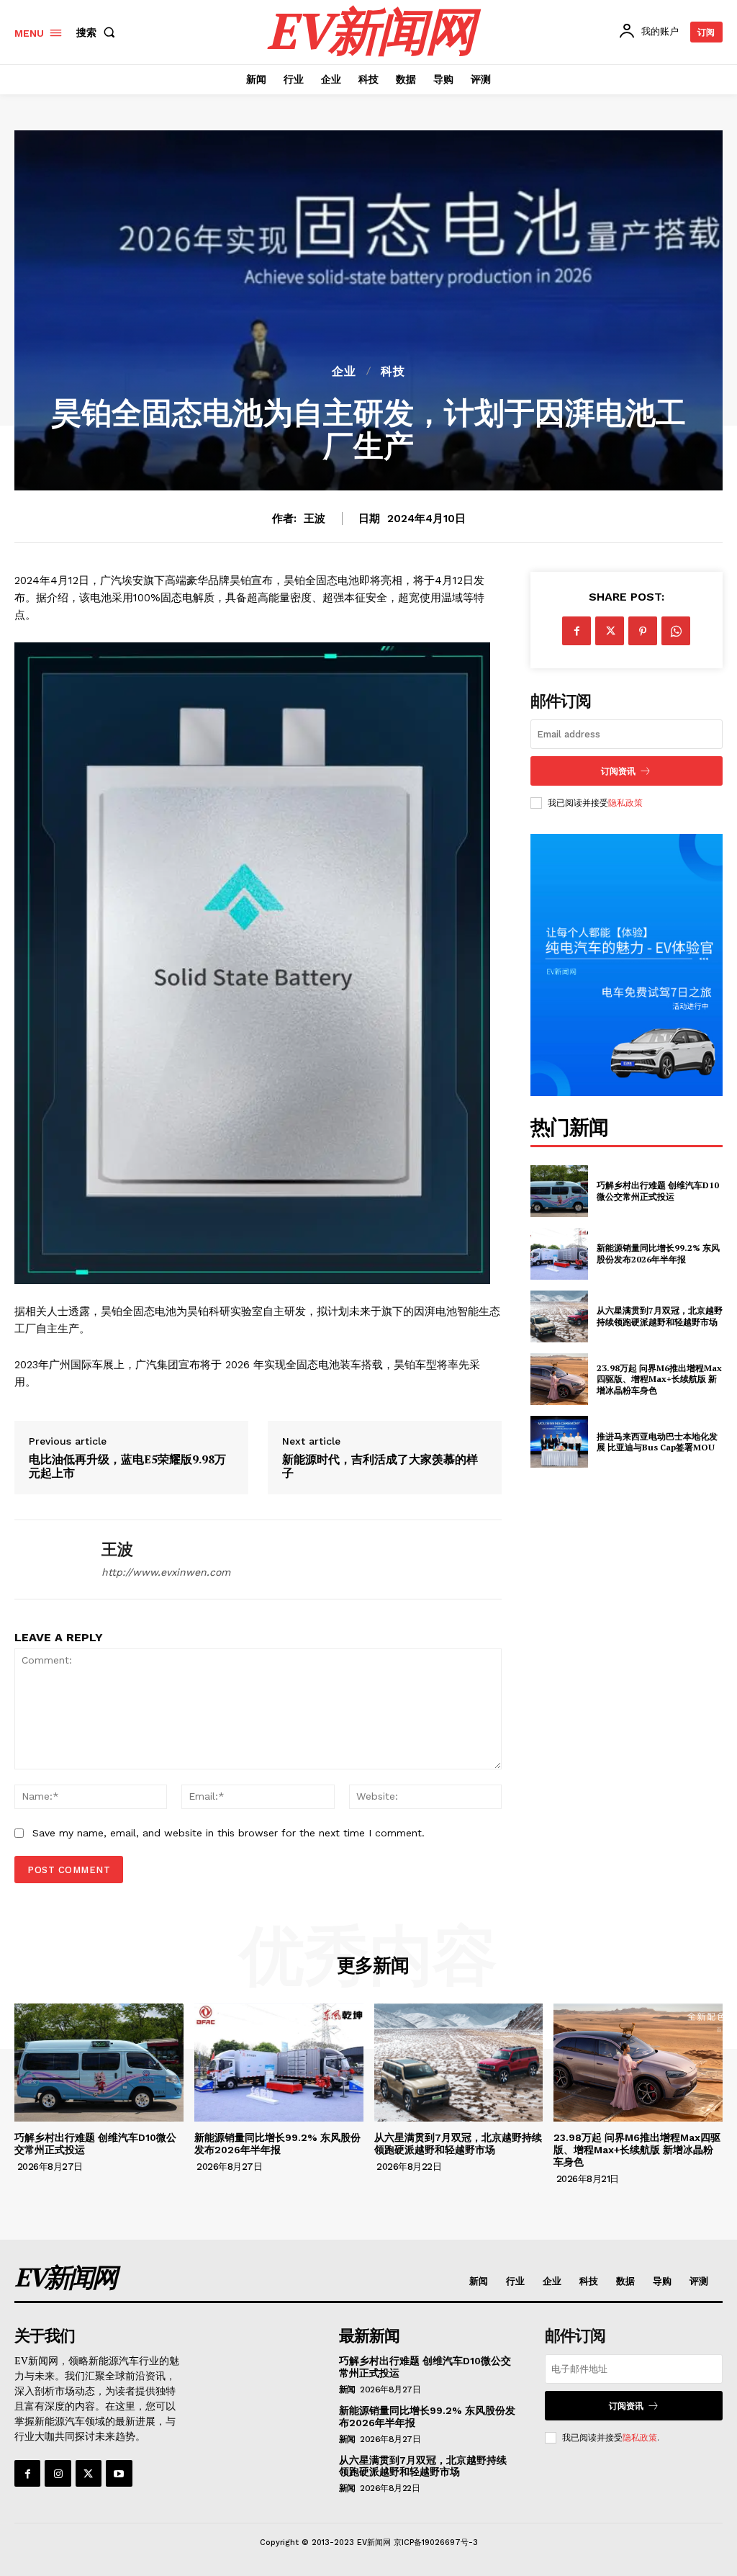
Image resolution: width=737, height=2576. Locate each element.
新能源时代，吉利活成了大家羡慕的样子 (380, 1466)
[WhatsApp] (676, 631)
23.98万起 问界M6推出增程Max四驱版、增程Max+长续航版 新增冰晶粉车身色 (659, 1379)
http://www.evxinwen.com (166, 1572)
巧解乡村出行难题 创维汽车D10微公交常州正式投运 (658, 1191)
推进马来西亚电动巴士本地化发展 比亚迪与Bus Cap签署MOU (657, 1442)
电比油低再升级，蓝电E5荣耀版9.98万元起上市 (127, 1466)
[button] (99, 32)
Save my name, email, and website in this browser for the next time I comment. (229, 1833)
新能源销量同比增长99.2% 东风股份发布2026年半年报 (658, 1253)
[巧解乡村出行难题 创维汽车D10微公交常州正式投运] (559, 1191)
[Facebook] (577, 631)
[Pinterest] (643, 631)
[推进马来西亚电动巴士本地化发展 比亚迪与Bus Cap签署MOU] (559, 1442)
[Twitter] (610, 631)
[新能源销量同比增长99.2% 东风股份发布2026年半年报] (559, 1254)
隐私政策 (625, 803)
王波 (315, 519)
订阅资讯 (618, 771)
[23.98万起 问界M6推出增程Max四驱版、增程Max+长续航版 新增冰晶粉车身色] (559, 1379)
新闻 (347, 2389)
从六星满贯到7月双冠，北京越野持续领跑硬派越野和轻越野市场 (660, 1316)
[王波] (49, 1559)
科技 (393, 372)
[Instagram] (58, 2473)
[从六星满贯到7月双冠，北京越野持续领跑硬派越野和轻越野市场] (559, 1316)
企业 (344, 372)
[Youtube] (119, 2473)
